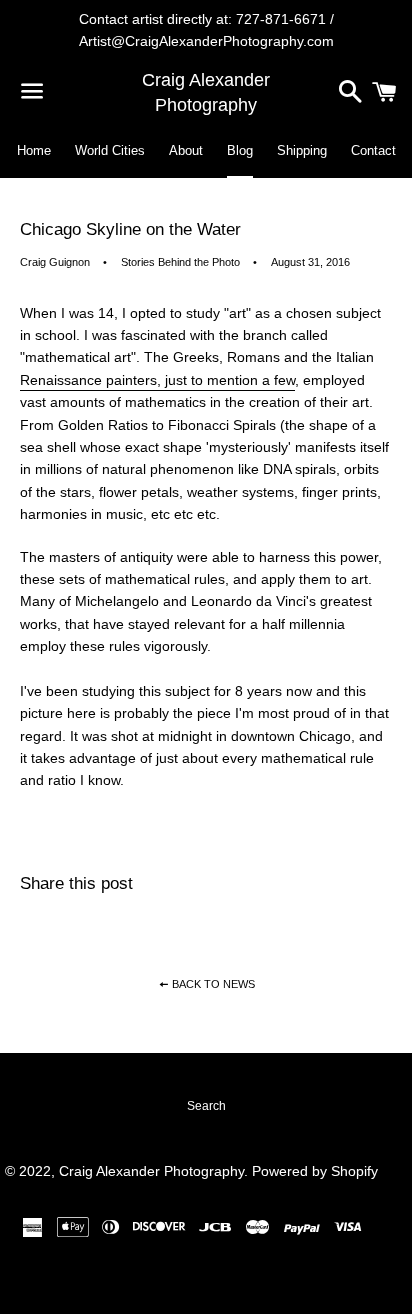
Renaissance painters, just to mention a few (157, 380)
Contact (373, 150)
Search (206, 1106)
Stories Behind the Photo (180, 262)
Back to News (212, 984)
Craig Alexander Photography (206, 92)
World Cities (110, 150)
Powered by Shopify (315, 1171)
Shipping (302, 150)
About (186, 150)
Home (34, 150)
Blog (240, 150)
